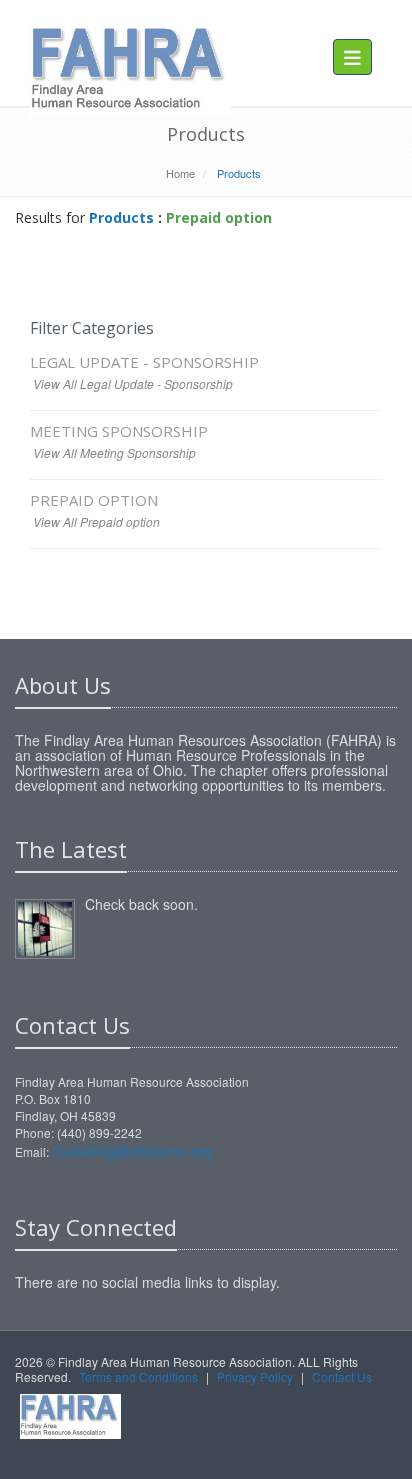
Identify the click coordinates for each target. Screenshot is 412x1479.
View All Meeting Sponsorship (114, 452)
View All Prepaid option (96, 521)
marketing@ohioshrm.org (132, 1151)
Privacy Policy (255, 1376)
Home (180, 173)
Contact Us (342, 1376)
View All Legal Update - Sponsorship (133, 383)
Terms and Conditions (138, 1376)
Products (121, 217)
